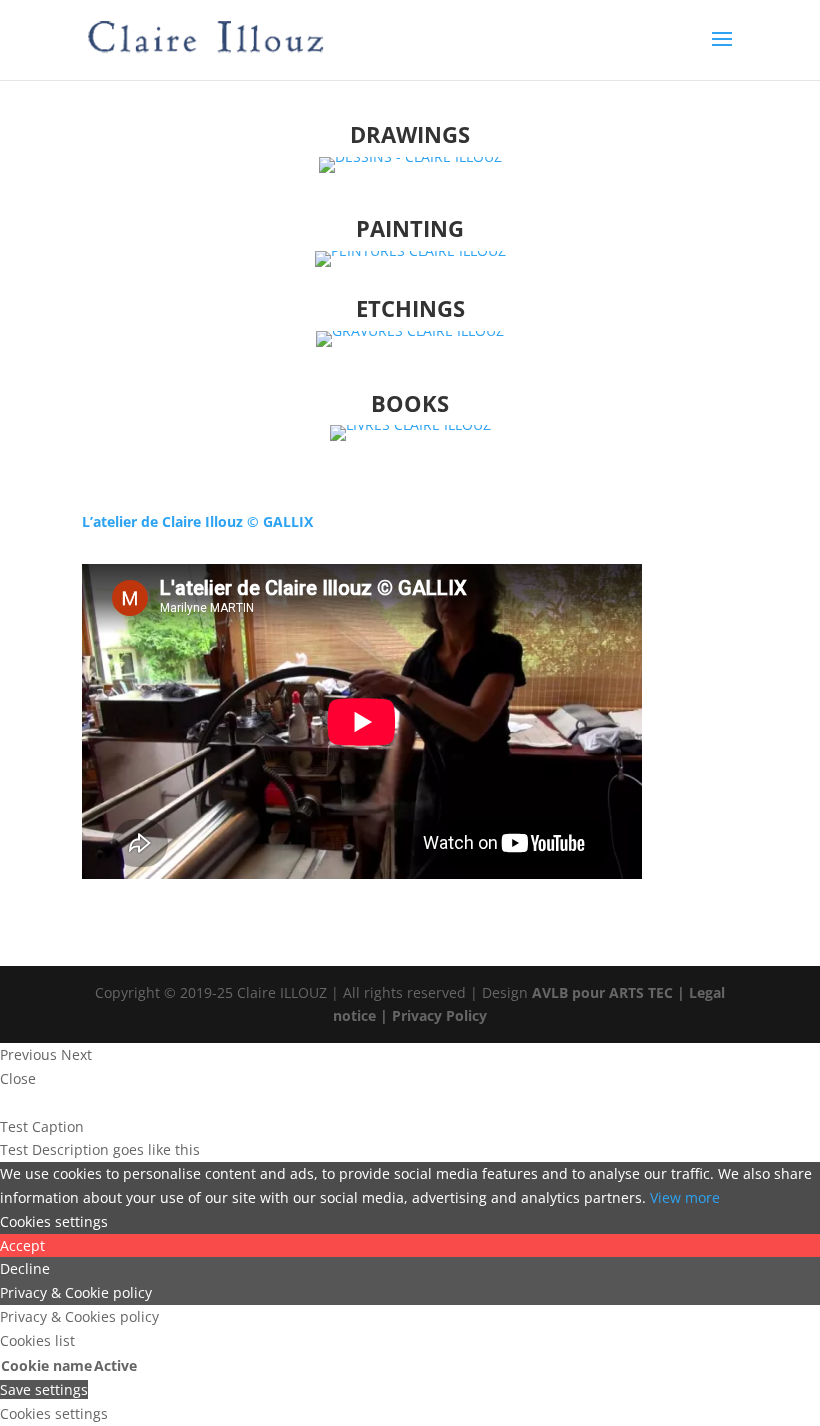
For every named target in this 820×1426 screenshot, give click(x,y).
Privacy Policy (439, 1015)
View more (685, 1197)
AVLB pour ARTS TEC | (610, 992)
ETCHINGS (410, 308)
